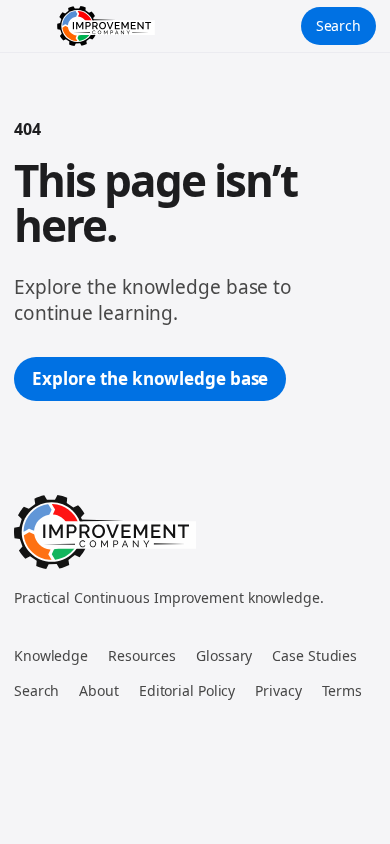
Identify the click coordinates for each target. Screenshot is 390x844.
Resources (142, 655)
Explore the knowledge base (150, 378)
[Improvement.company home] (106, 26)
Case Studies (314, 655)
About (99, 690)
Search (338, 25)
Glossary (224, 655)
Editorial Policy (187, 690)
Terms (342, 690)
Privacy (278, 690)
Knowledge (51, 655)
